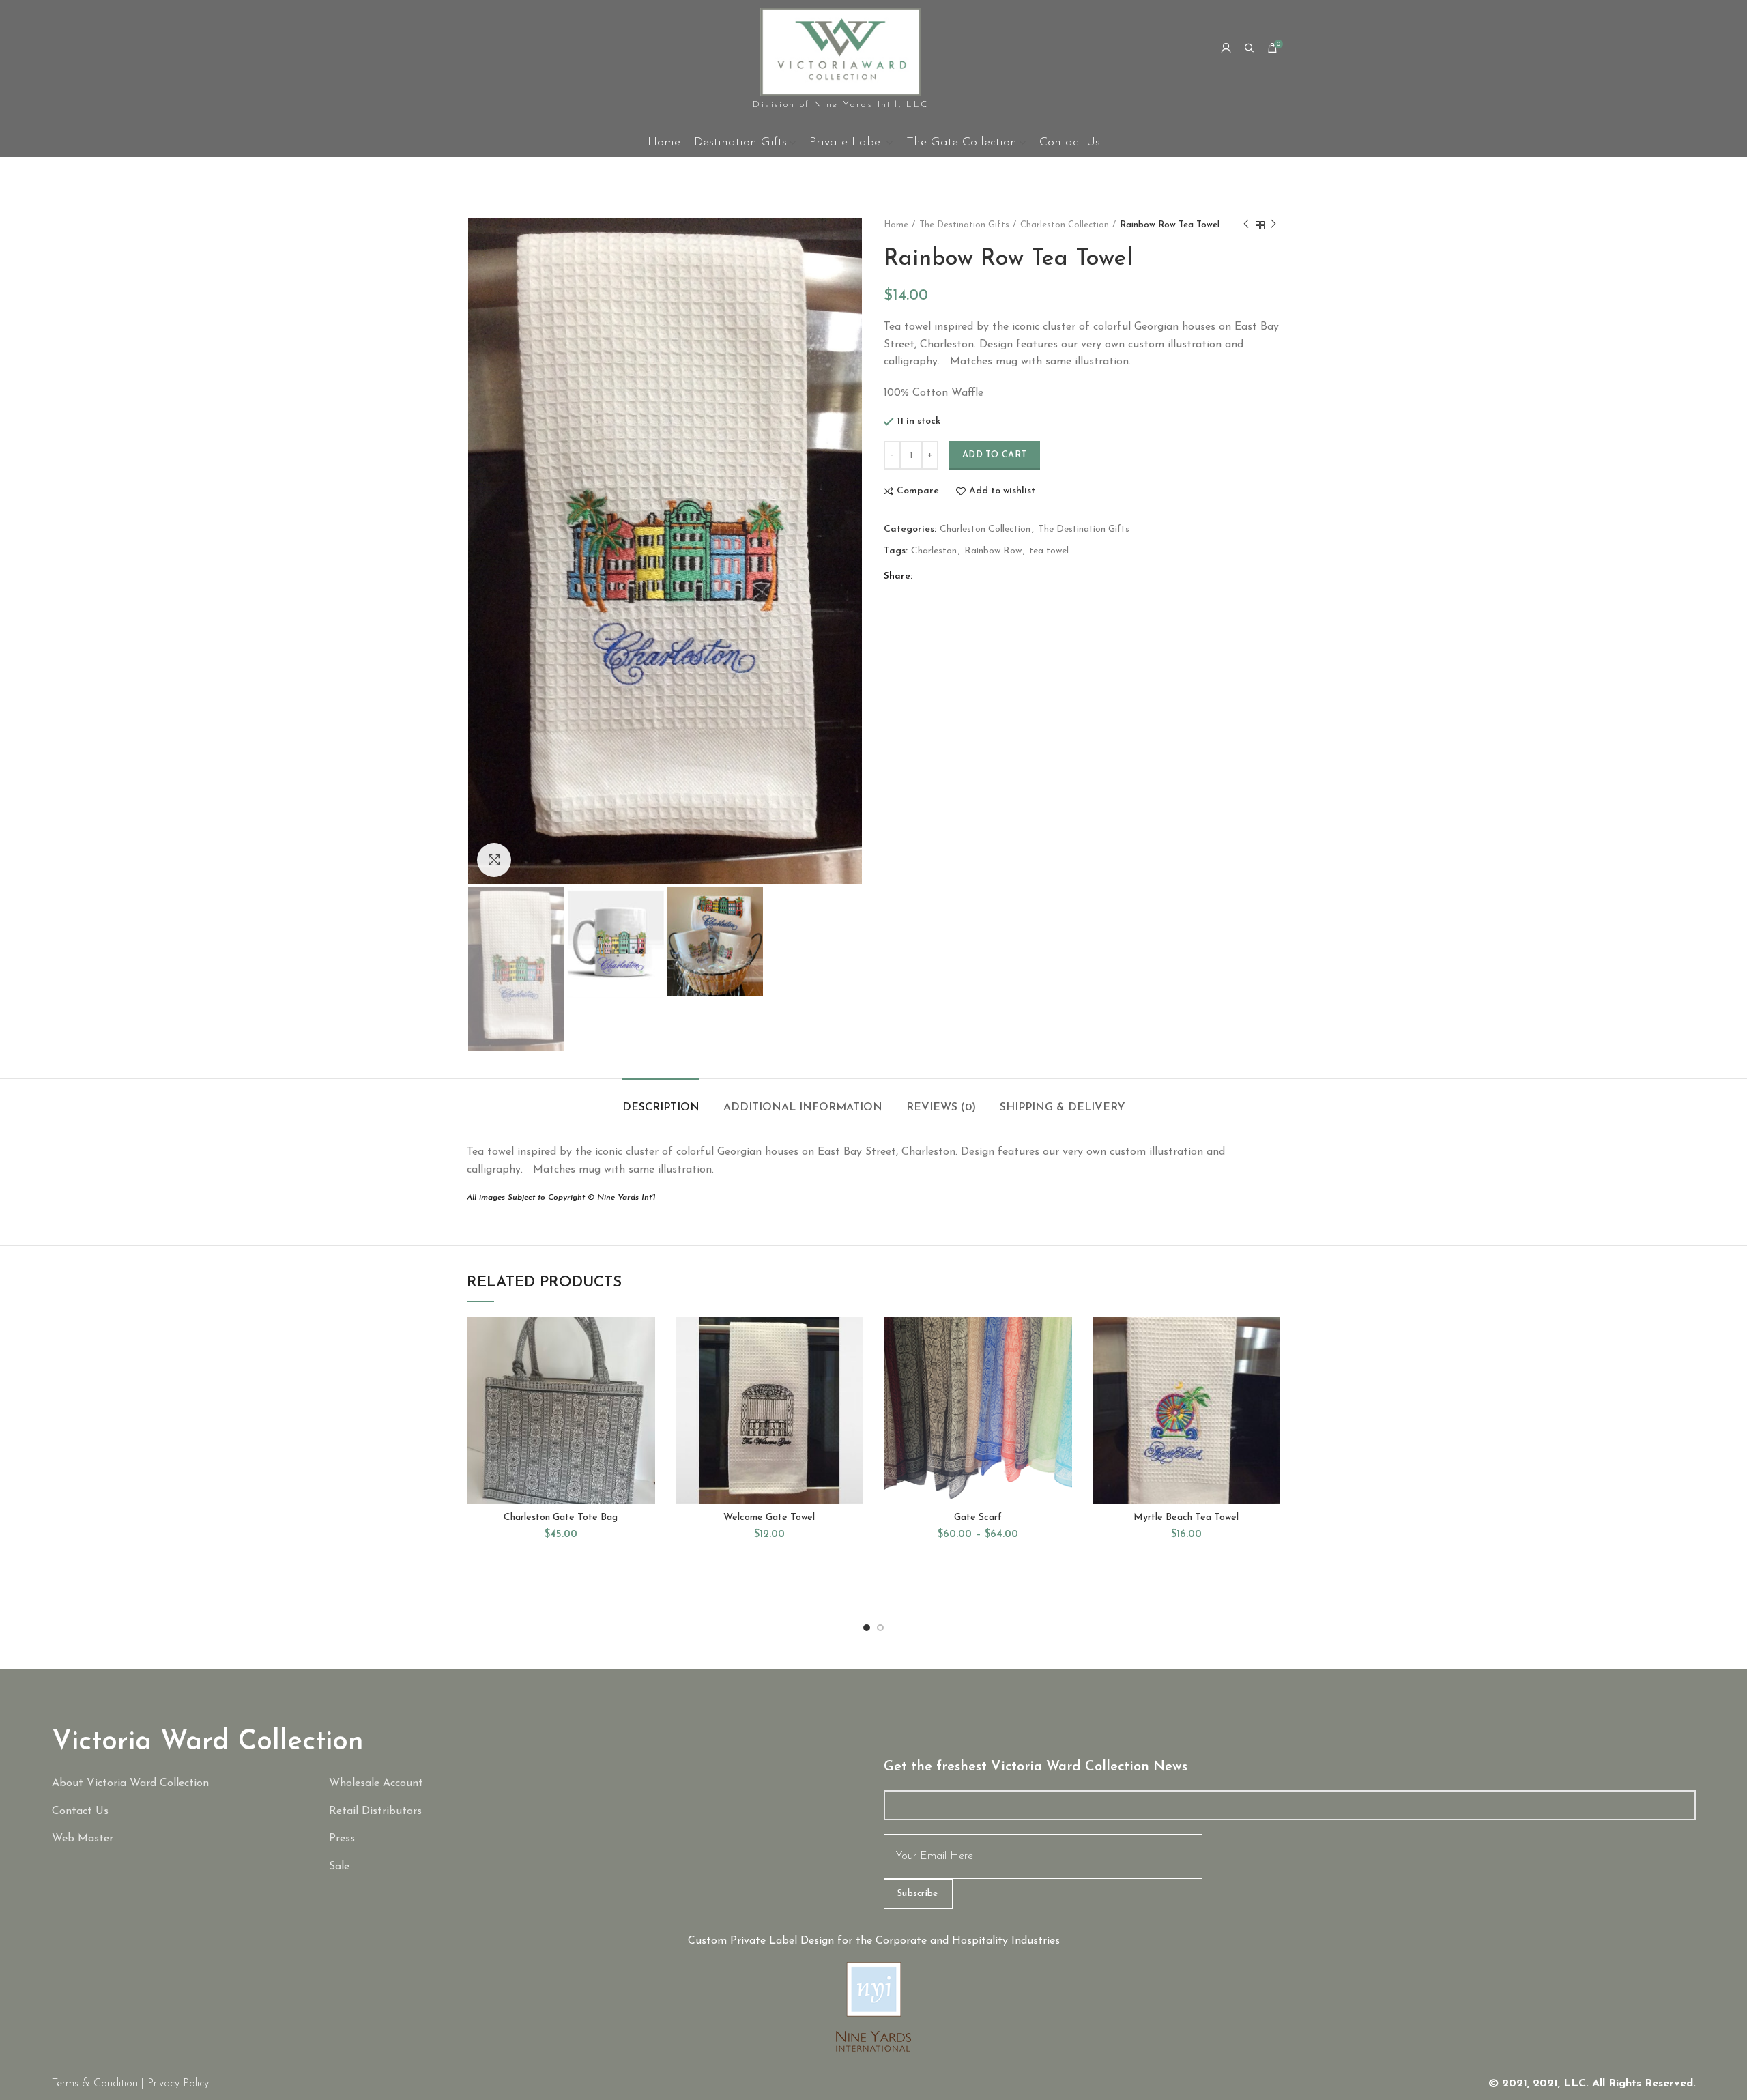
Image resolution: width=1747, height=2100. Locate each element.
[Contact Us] (181, 1812)
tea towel (1049, 551)
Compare (918, 491)
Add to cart (994, 455)
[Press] (458, 1839)
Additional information (803, 1108)
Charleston (934, 551)
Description (661, 1108)
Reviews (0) (941, 1108)
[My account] (1226, 48)
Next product (1273, 225)
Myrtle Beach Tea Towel (1186, 1518)
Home (896, 225)
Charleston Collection (1065, 225)
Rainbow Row (993, 551)
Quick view (645, 1400)
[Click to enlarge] (494, 860)
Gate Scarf (978, 1518)
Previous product (1246, 225)
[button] (645, 1369)
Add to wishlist (1002, 491)
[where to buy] (458, 1812)
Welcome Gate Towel (769, 1518)
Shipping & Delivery (1063, 1108)
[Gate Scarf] (458, 1867)
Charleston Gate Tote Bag (561, 1518)
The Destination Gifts (964, 225)
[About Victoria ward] (181, 1784)
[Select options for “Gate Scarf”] (1062, 1369)
